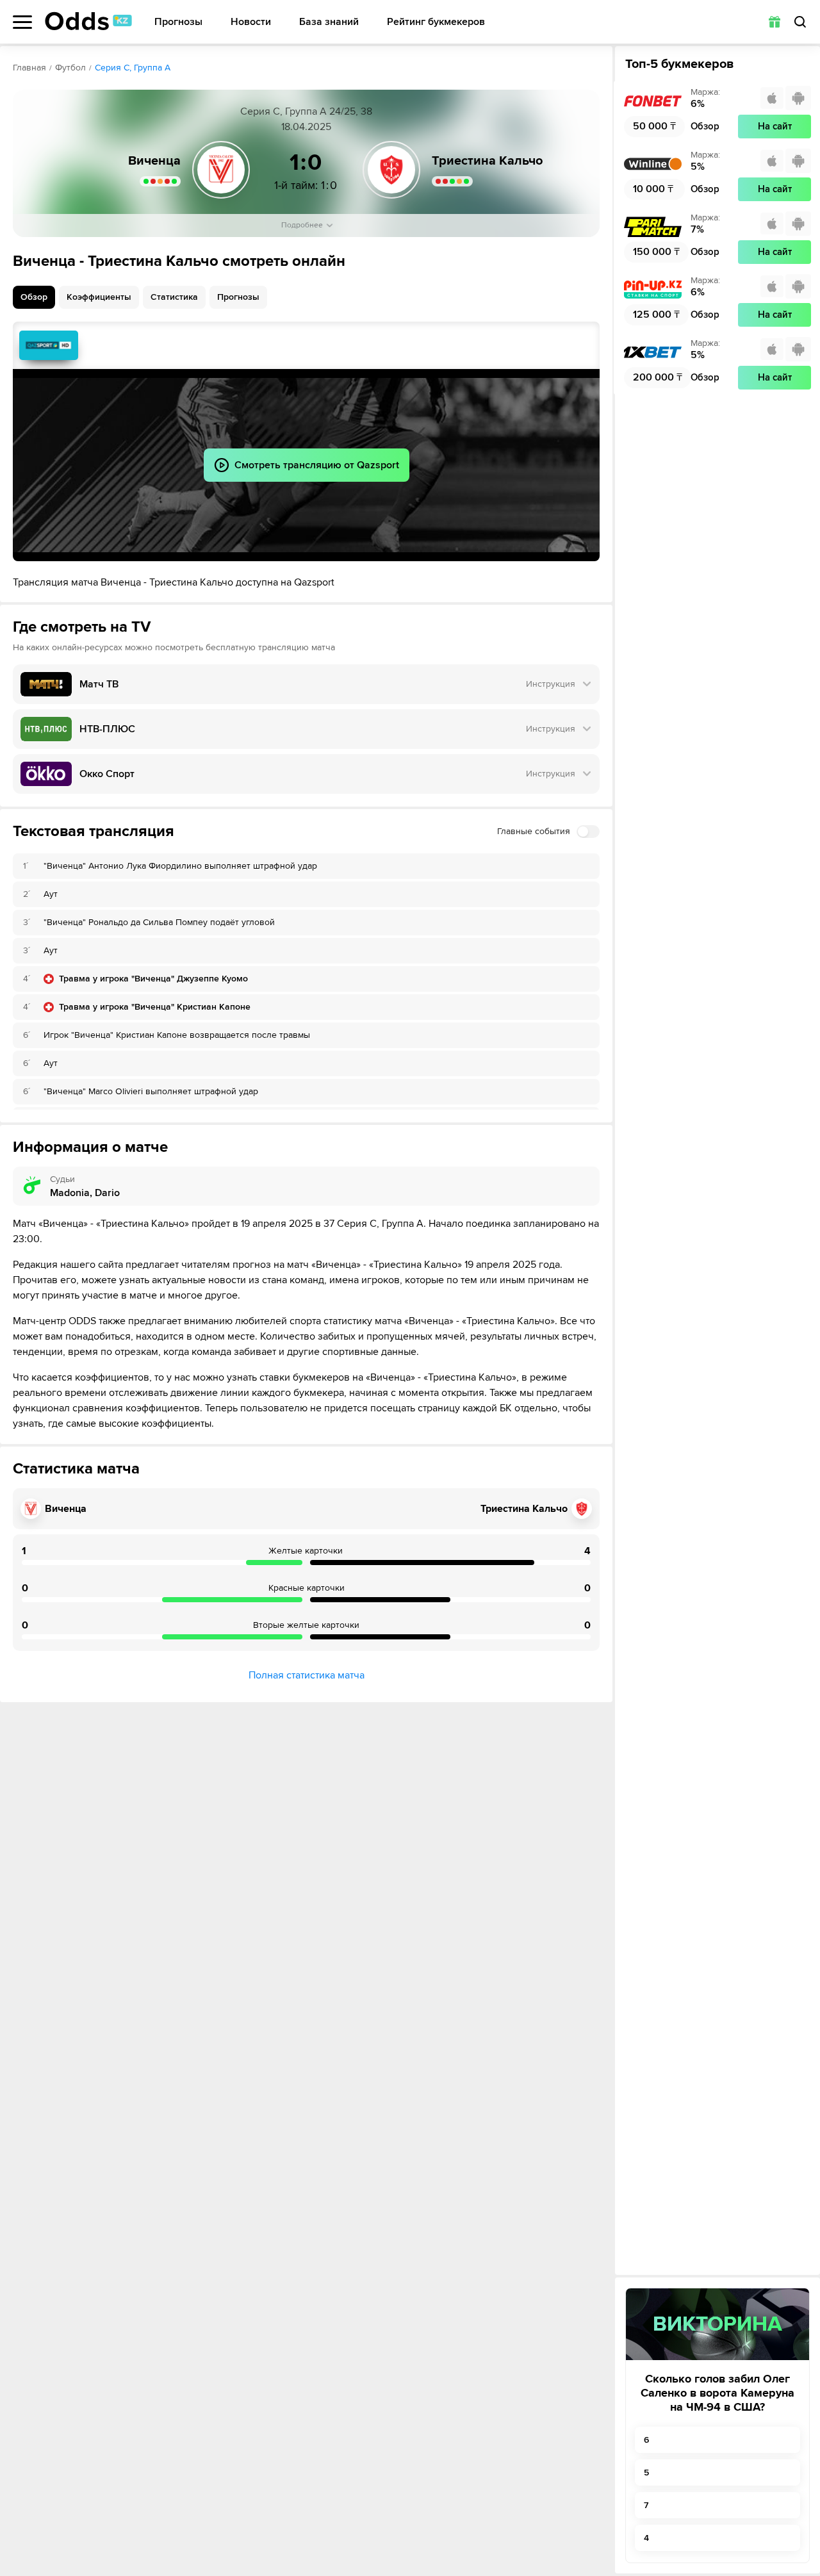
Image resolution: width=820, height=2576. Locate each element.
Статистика (174, 297)
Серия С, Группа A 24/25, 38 (306, 111)
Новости (251, 22)
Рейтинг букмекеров (436, 22)
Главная (29, 68)
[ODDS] (88, 21)
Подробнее (302, 225)
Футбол (70, 68)
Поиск (800, 22)
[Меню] (22, 22)
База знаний (329, 22)
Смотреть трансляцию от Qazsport (49, 345)
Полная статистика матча (307, 1675)
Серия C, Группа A (133, 68)
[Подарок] (775, 22)
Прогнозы (178, 22)
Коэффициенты (99, 297)
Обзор (34, 297)
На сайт (775, 126)
